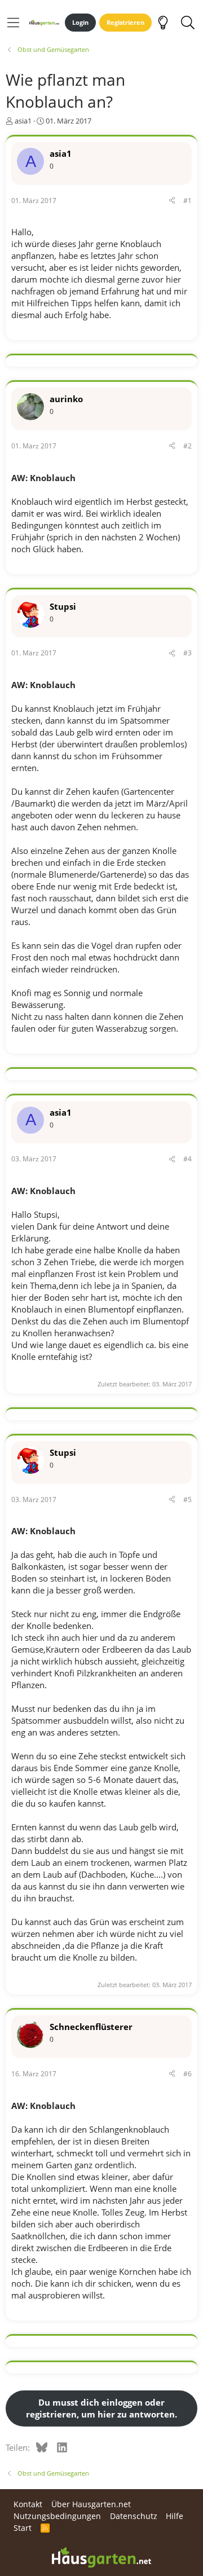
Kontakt (28, 2504)
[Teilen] (172, 201)
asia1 (23, 121)
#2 (187, 446)
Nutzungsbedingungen (57, 2516)
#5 (187, 1500)
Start (23, 2528)
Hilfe (175, 2516)
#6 (187, 2074)
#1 (187, 201)
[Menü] (13, 23)
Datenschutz (134, 2516)
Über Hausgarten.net (91, 2504)
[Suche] (187, 23)
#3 (187, 653)
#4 (187, 1159)
